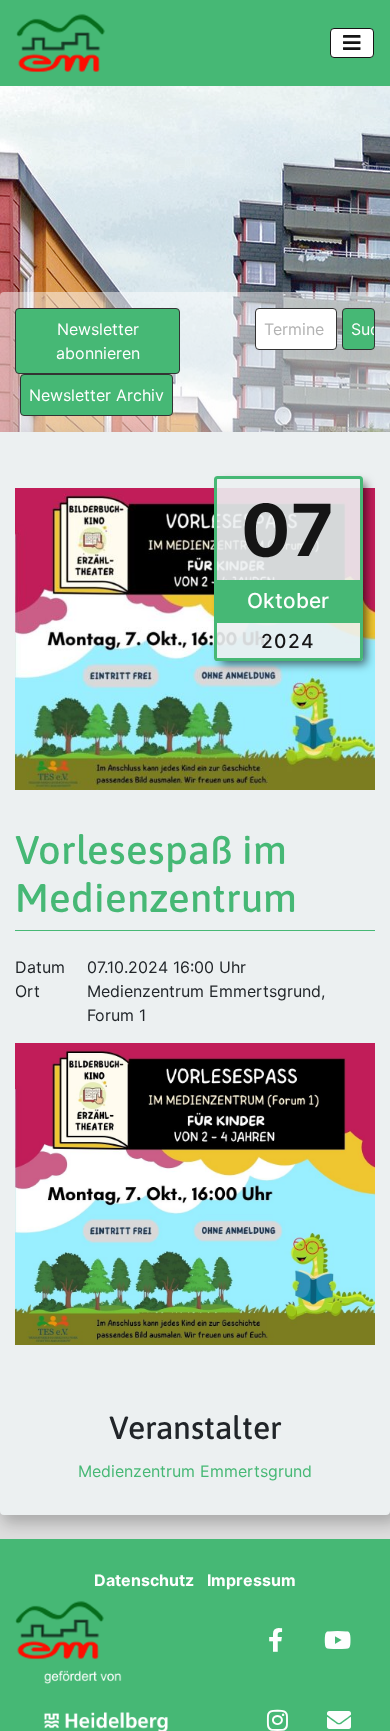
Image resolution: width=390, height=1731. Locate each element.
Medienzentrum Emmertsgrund (195, 1471)
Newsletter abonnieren (98, 341)
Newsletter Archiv (96, 395)
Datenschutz (144, 1580)
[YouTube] (337, 1642)
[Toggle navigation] (352, 43)
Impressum (251, 1580)
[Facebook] (275, 1642)
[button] (36, 1695)
